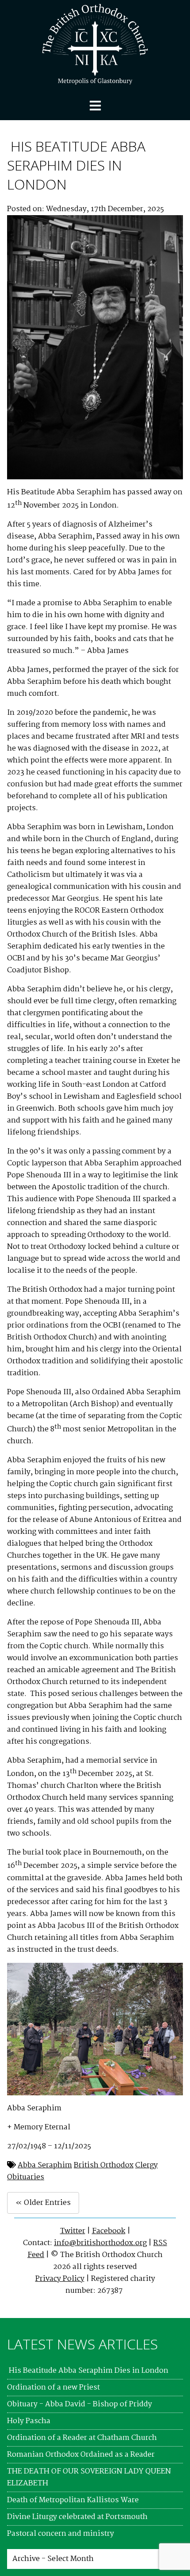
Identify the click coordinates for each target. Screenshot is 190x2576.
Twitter (73, 2231)
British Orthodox (104, 2165)
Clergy (146, 2165)
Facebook (109, 2231)
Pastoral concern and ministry (61, 2534)
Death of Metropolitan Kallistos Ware (73, 2500)
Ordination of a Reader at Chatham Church (82, 2438)
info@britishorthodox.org (100, 2243)
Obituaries (26, 2177)
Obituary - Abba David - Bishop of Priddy (80, 2404)
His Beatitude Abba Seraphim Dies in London (76, 165)
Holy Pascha (29, 2421)
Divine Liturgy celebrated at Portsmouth (77, 2517)
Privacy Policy (60, 2279)
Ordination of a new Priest (53, 2388)
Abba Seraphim (45, 2165)
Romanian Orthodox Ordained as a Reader (81, 2455)
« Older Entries (43, 2203)
